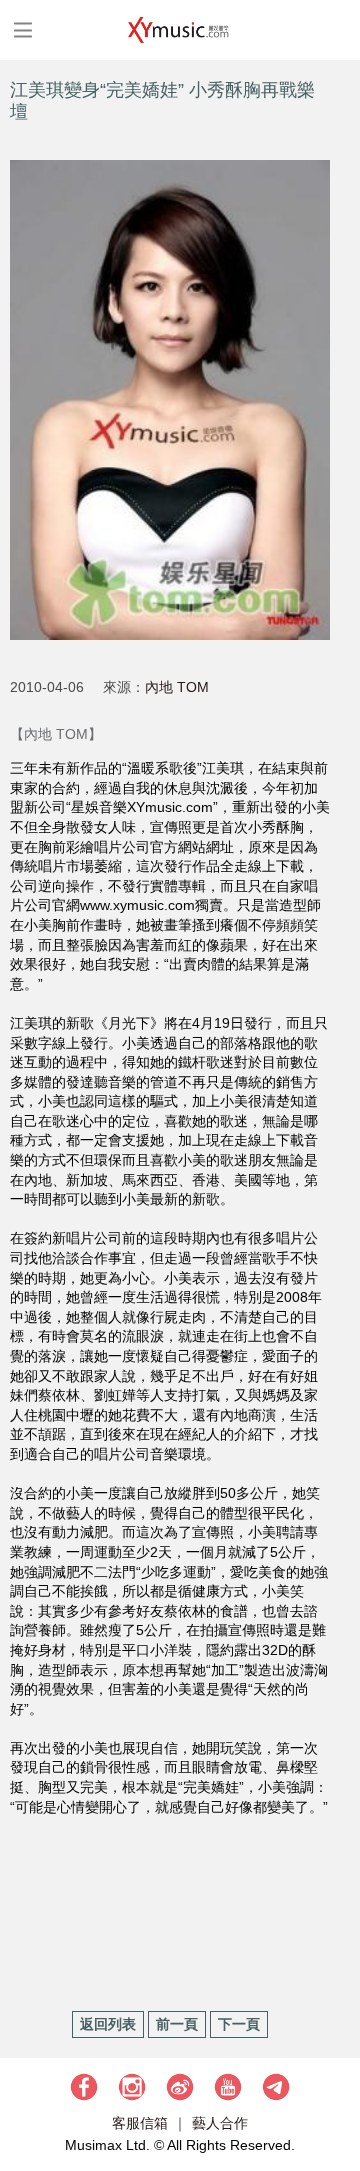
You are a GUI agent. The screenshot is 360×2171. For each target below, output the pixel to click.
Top (335, 2096)
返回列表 (108, 2024)
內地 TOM (177, 687)
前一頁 (177, 2024)
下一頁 (239, 2024)
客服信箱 (140, 2123)
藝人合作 (220, 2123)
